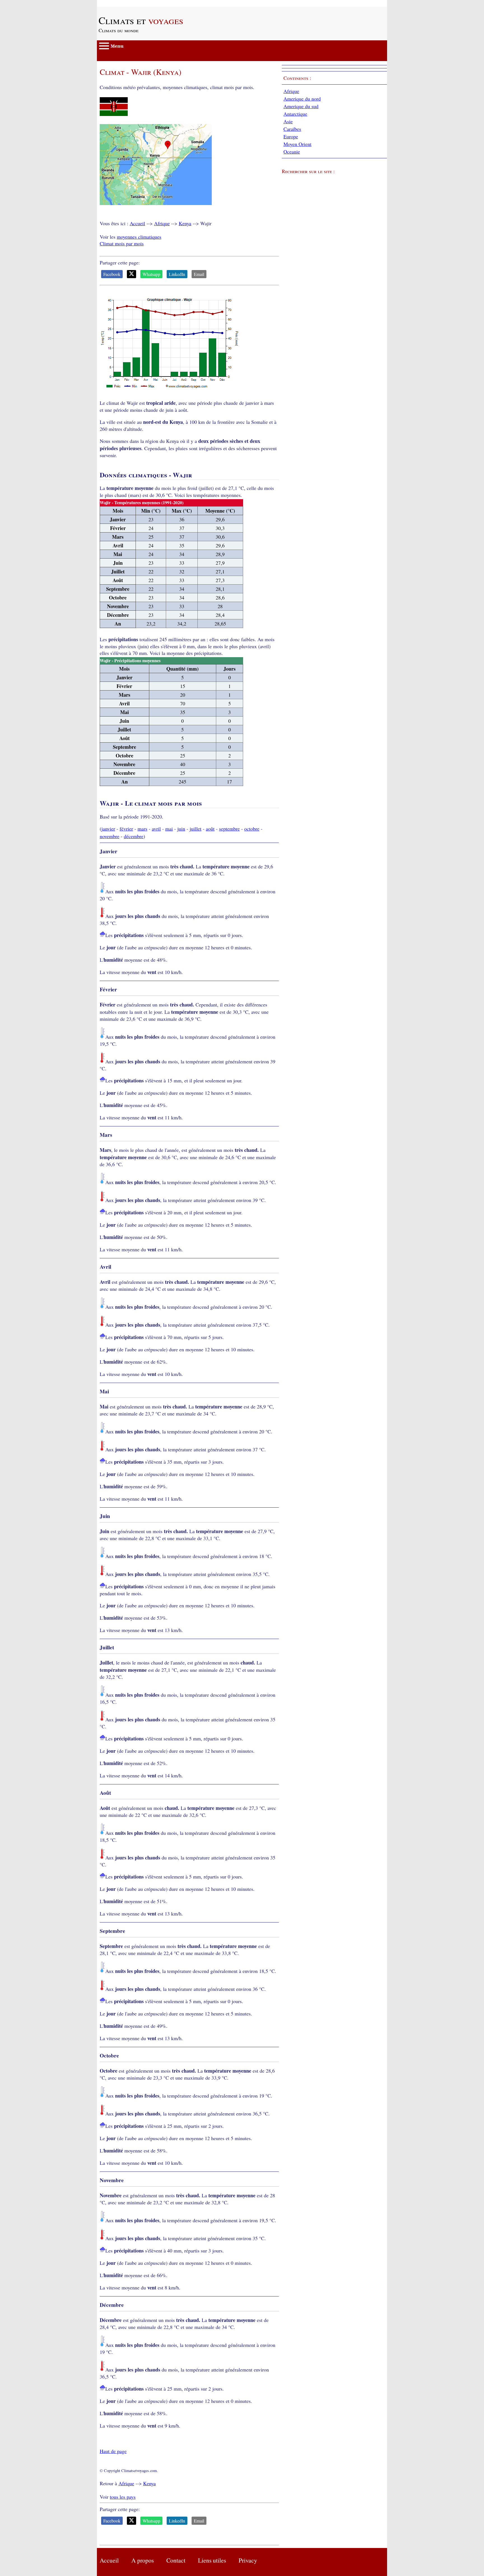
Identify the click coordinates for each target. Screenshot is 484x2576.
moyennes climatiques (139, 237)
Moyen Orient (297, 144)
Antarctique (295, 114)
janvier (108, 829)
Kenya (185, 223)
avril (156, 829)
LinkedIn (177, 274)
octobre (252, 829)
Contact (176, 2560)
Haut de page (113, 2451)
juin (181, 829)
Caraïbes (292, 129)
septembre (229, 829)
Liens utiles (212, 2560)
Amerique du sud (301, 106)
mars (142, 829)
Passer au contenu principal (125, 3)
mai (169, 829)
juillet (196, 829)
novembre (110, 836)
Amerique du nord (302, 99)
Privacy (248, 2560)
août (210, 829)
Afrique (162, 223)
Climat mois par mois (122, 243)
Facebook (112, 274)
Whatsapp (151, 274)
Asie (288, 121)
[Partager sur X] (132, 274)
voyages (141, 20)
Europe (291, 136)
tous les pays (123, 2497)
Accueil (137, 223)
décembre (134, 836)
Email (199, 274)
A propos (143, 2560)
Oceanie (292, 152)
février (126, 829)
